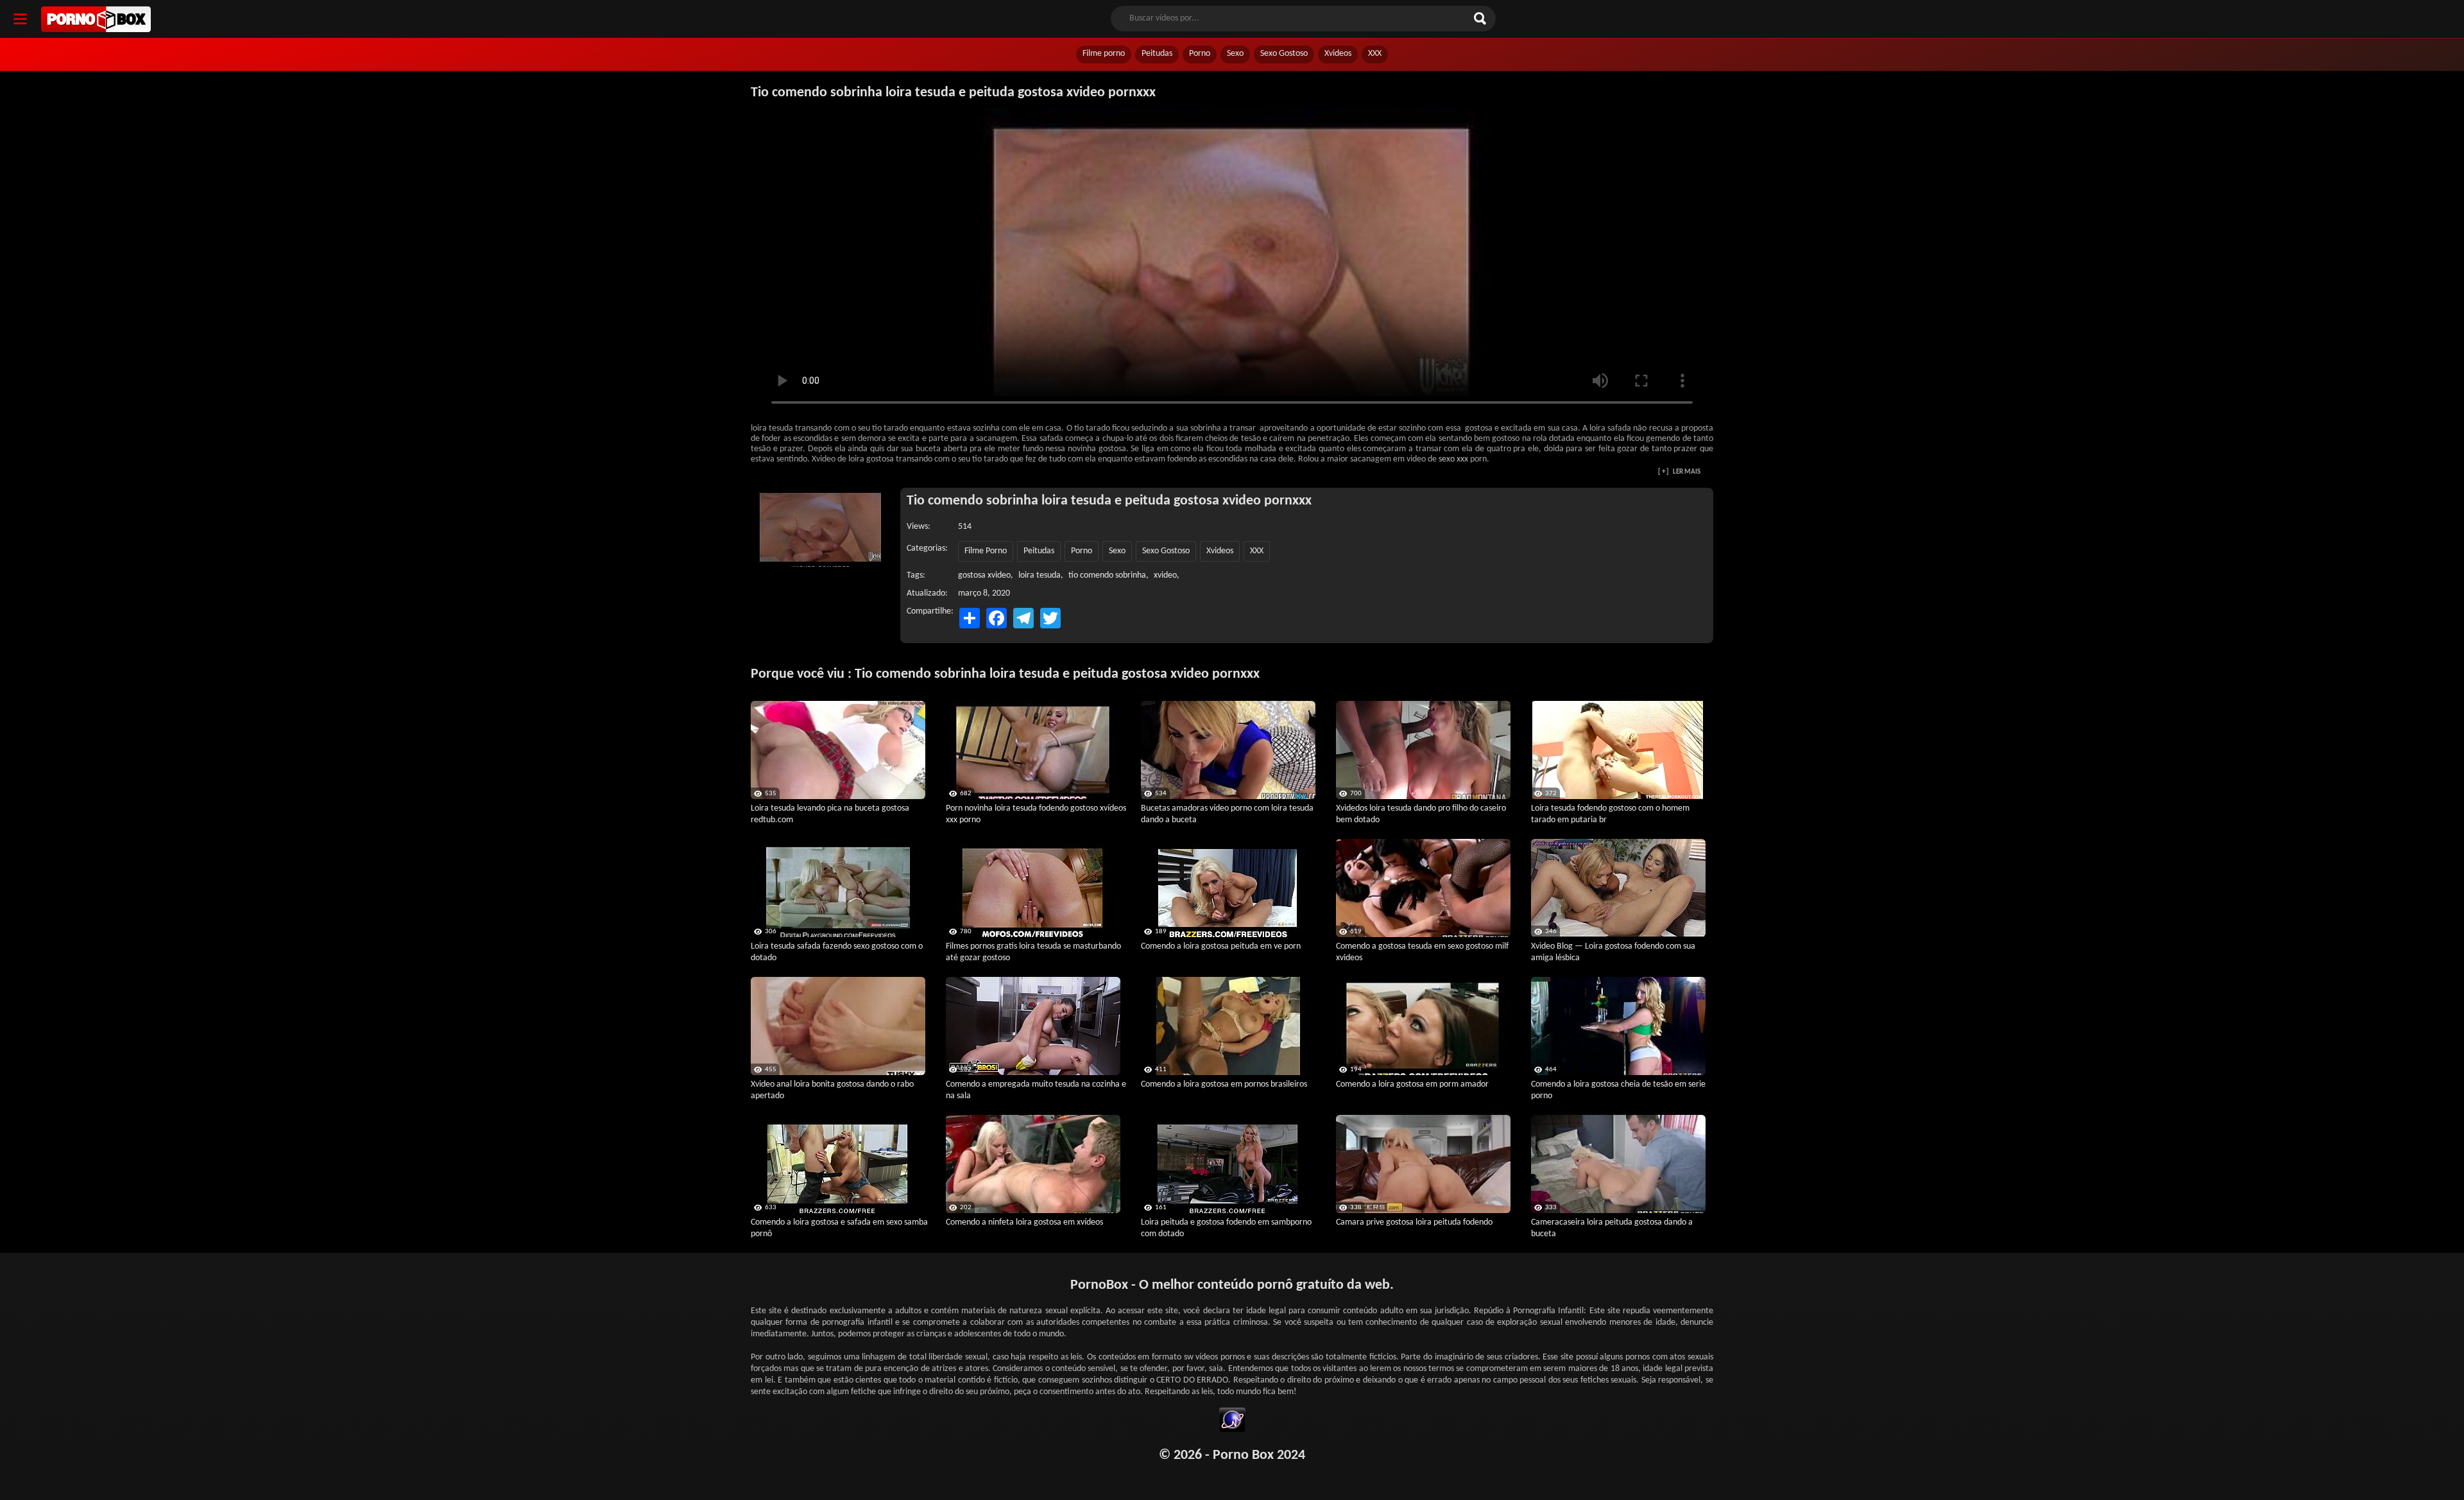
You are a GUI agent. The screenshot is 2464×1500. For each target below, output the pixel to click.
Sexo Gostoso (1284, 54)
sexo (1447, 459)
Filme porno (1104, 54)
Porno (1200, 54)
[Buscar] (1482, 19)
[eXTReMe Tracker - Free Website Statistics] (1232, 1422)
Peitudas (1157, 54)
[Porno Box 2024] (96, 19)
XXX (1375, 54)
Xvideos (1338, 54)
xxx (1462, 459)
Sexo (1235, 54)
